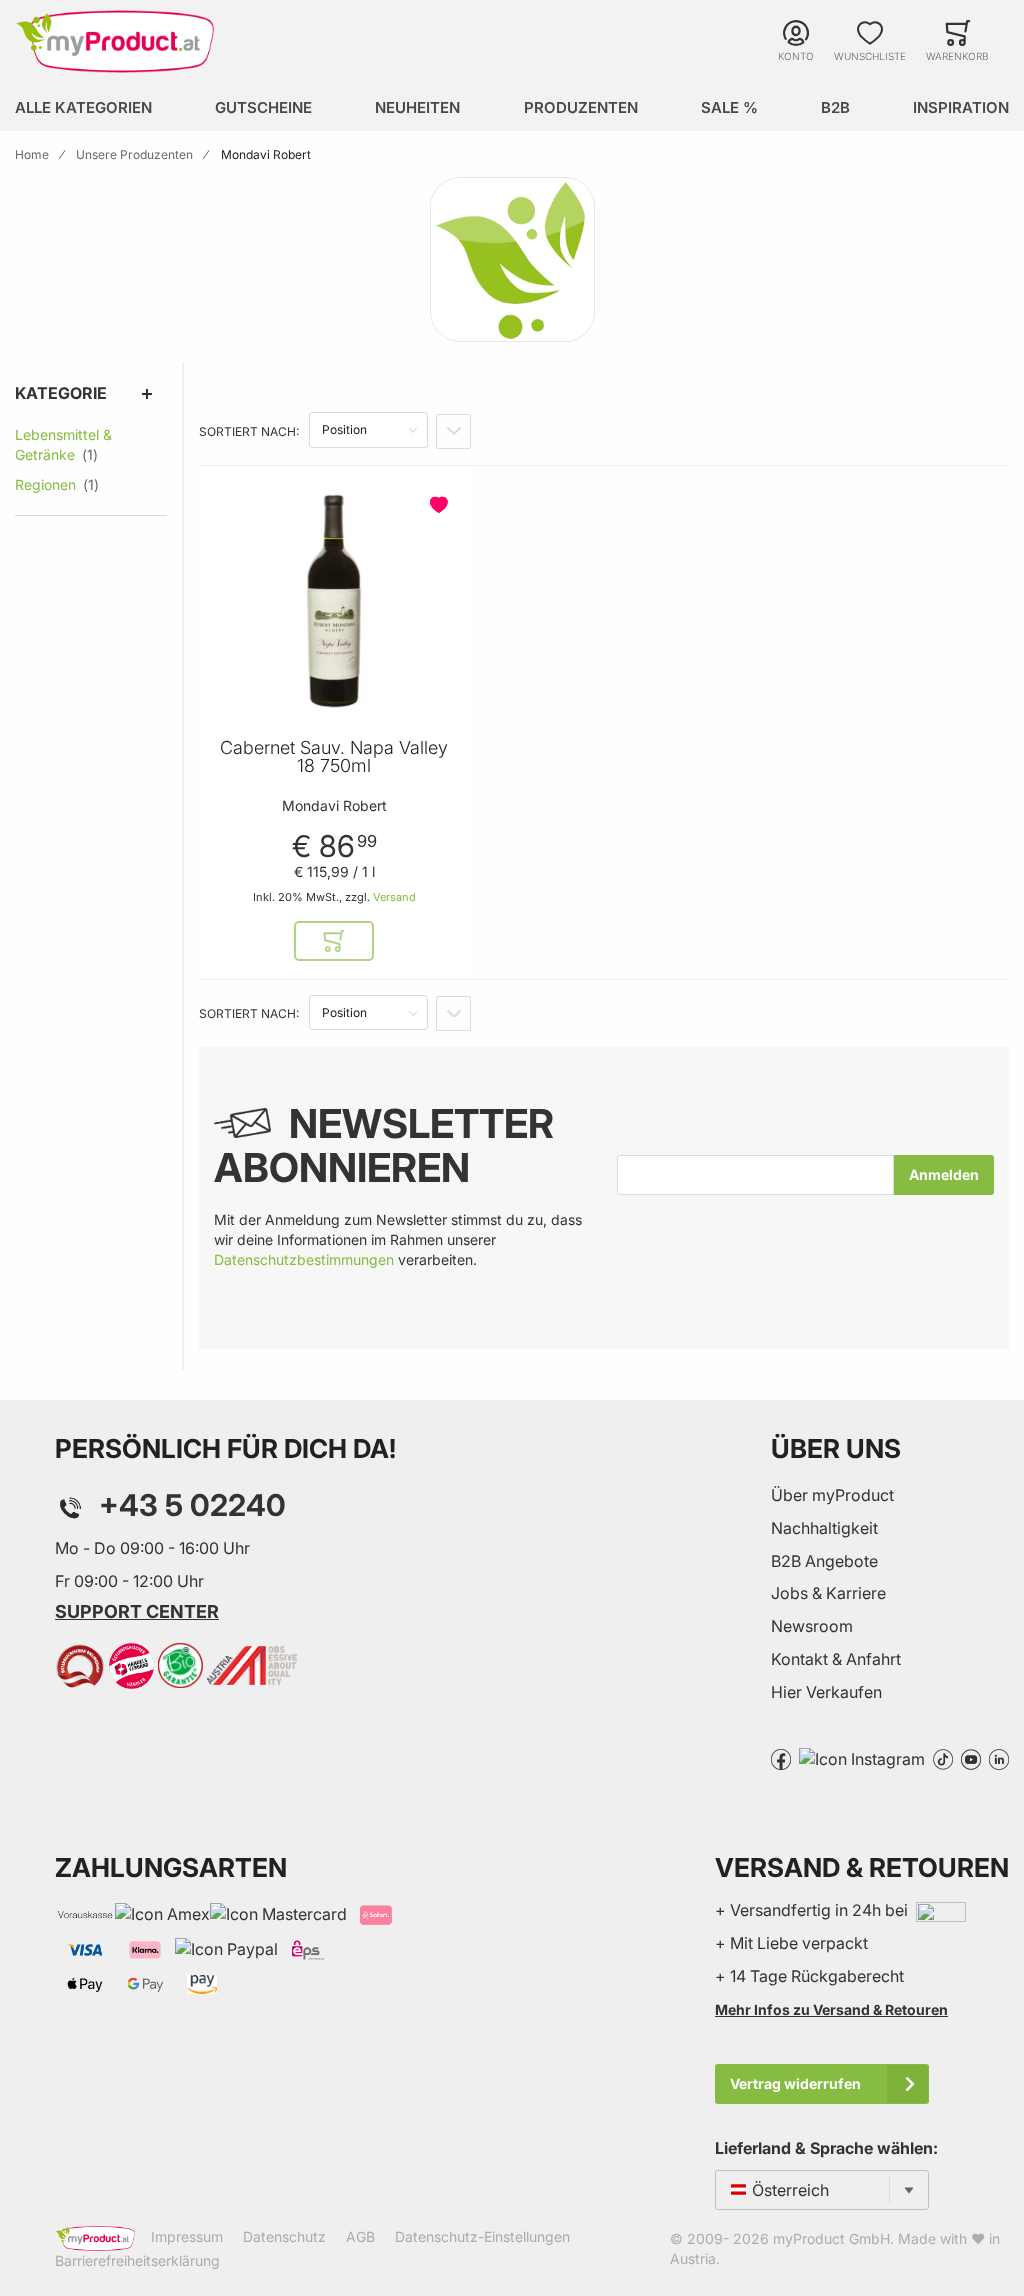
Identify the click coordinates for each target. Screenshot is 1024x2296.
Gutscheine (263, 107)
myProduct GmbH (831, 2238)
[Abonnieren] (944, 1175)
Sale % (729, 107)
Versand (394, 897)
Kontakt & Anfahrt (836, 1659)
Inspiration (961, 107)
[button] (441, 505)
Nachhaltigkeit (824, 1528)
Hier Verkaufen (826, 1692)
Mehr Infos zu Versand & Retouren (831, 2009)
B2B (835, 107)
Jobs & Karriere (828, 1593)
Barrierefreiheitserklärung (137, 2260)
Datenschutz (284, 2236)
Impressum (187, 2236)
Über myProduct (832, 1495)
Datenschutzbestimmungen (304, 1259)
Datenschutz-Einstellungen (482, 2236)
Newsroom (812, 1626)
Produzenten (581, 107)
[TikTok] (943, 1758)
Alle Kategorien (83, 107)
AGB (360, 2236)
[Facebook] (781, 1758)
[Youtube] (971, 1758)
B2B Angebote (824, 1561)
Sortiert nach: (249, 431)
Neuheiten (417, 107)
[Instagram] (862, 1758)
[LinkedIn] (999, 1758)
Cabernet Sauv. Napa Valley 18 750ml (334, 757)
